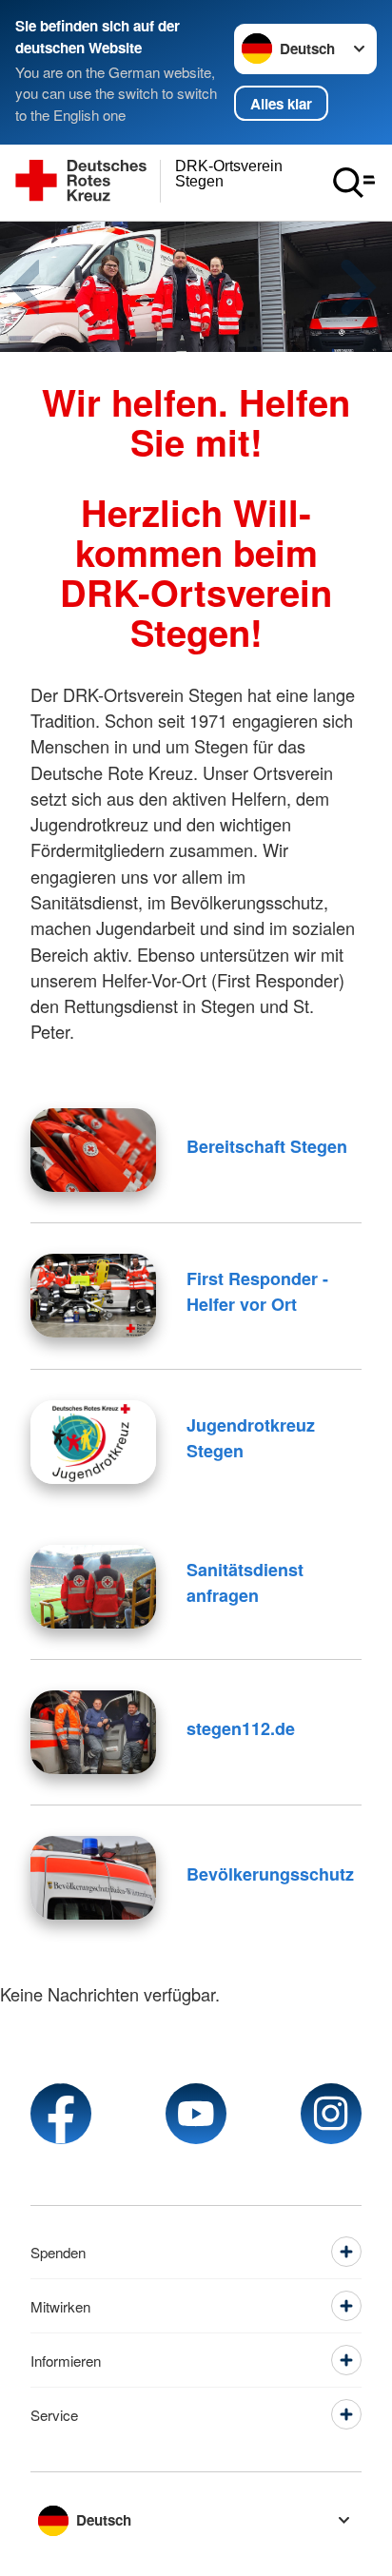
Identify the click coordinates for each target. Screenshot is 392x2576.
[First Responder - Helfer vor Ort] (93, 1296)
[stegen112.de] (93, 1732)
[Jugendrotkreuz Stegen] (93, 1442)
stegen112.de (241, 1728)
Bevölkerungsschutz (270, 1874)
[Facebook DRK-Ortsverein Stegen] (61, 2114)
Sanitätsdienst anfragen (245, 1582)
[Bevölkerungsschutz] (93, 1878)
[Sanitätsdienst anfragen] (93, 1587)
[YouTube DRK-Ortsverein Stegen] (196, 2114)
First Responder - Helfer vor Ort (257, 1291)
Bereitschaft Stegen (267, 1146)
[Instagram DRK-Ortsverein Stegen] (331, 2114)
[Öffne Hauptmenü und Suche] (354, 183)
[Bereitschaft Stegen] (93, 1150)
